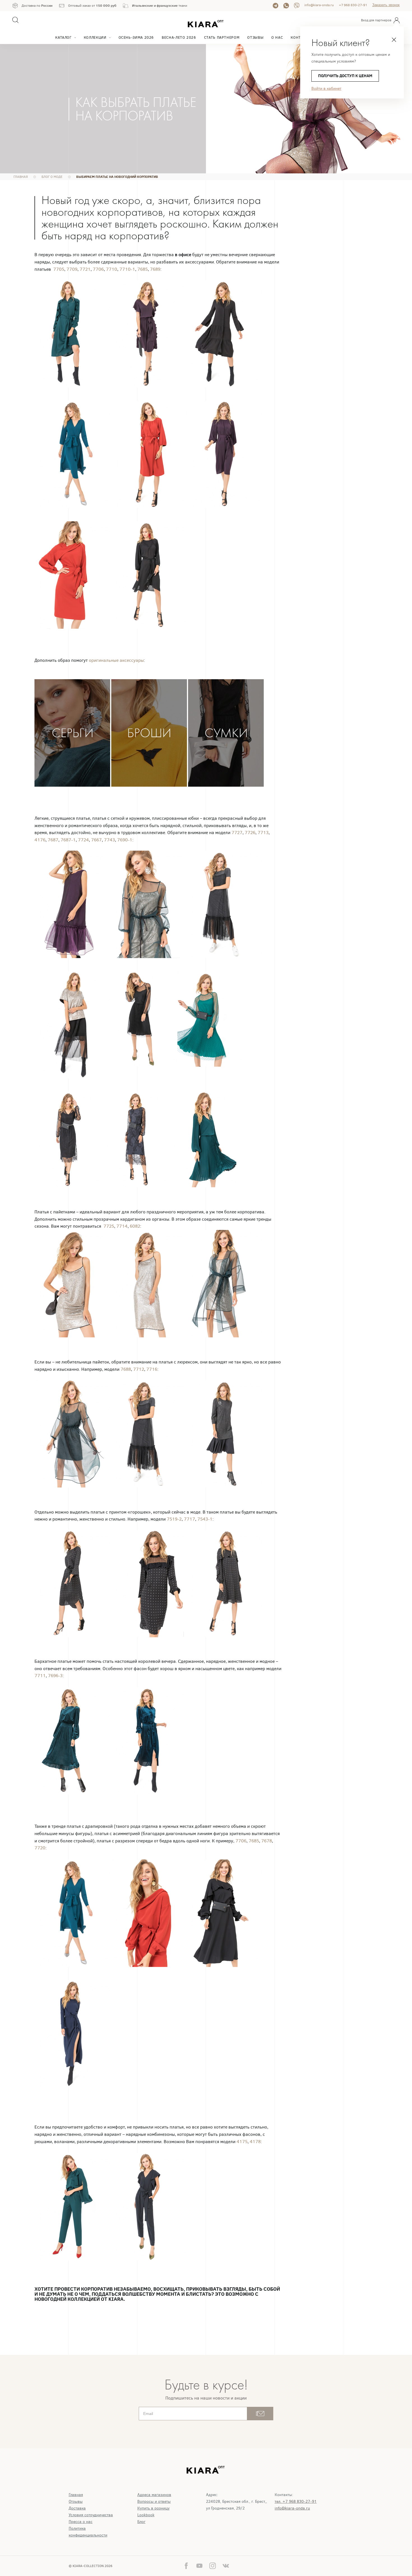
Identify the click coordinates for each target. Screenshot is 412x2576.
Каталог (63, 37)
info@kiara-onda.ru (319, 5)
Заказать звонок (386, 5)
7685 (143, 269)
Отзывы (255, 37)
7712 (139, 1369)
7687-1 (68, 840)
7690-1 (125, 840)
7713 (263, 833)
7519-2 (174, 1519)
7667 (96, 840)
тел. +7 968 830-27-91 (296, 2502)
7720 (40, 1848)
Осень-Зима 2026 (136, 37)
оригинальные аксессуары (116, 660)
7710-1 (127, 269)
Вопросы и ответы (154, 2502)
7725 (109, 1226)
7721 (85, 269)
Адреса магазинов (154, 2495)
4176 (40, 840)
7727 (237, 833)
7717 (189, 1519)
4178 (255, 2142)
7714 (122, 1226)
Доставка (77, 2508)
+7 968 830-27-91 (353, 5)
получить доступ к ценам (345, 76)
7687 (53, 840)
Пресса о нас (81, 2522)
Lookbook (146, 2515)
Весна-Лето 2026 (179, 37)
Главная (76, 2495)
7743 (109, 840)
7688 (126, 1369)
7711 (40, 1676)
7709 (72, 269)
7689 (155, 269)
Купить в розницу (153, 2508)
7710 (112, 269)
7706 (98, 269)
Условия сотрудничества (91, 2515)
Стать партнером (222, 37)
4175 (242, 2142)
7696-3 (55, 1676)
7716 (152, 1369)
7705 (59, 269)
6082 (135, 1226)
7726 (250, 833)
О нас (277, 37)
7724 (83, 840)
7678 (267, 1841)
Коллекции (95, 37)
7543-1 (205, 1519)
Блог (141, 2522)
